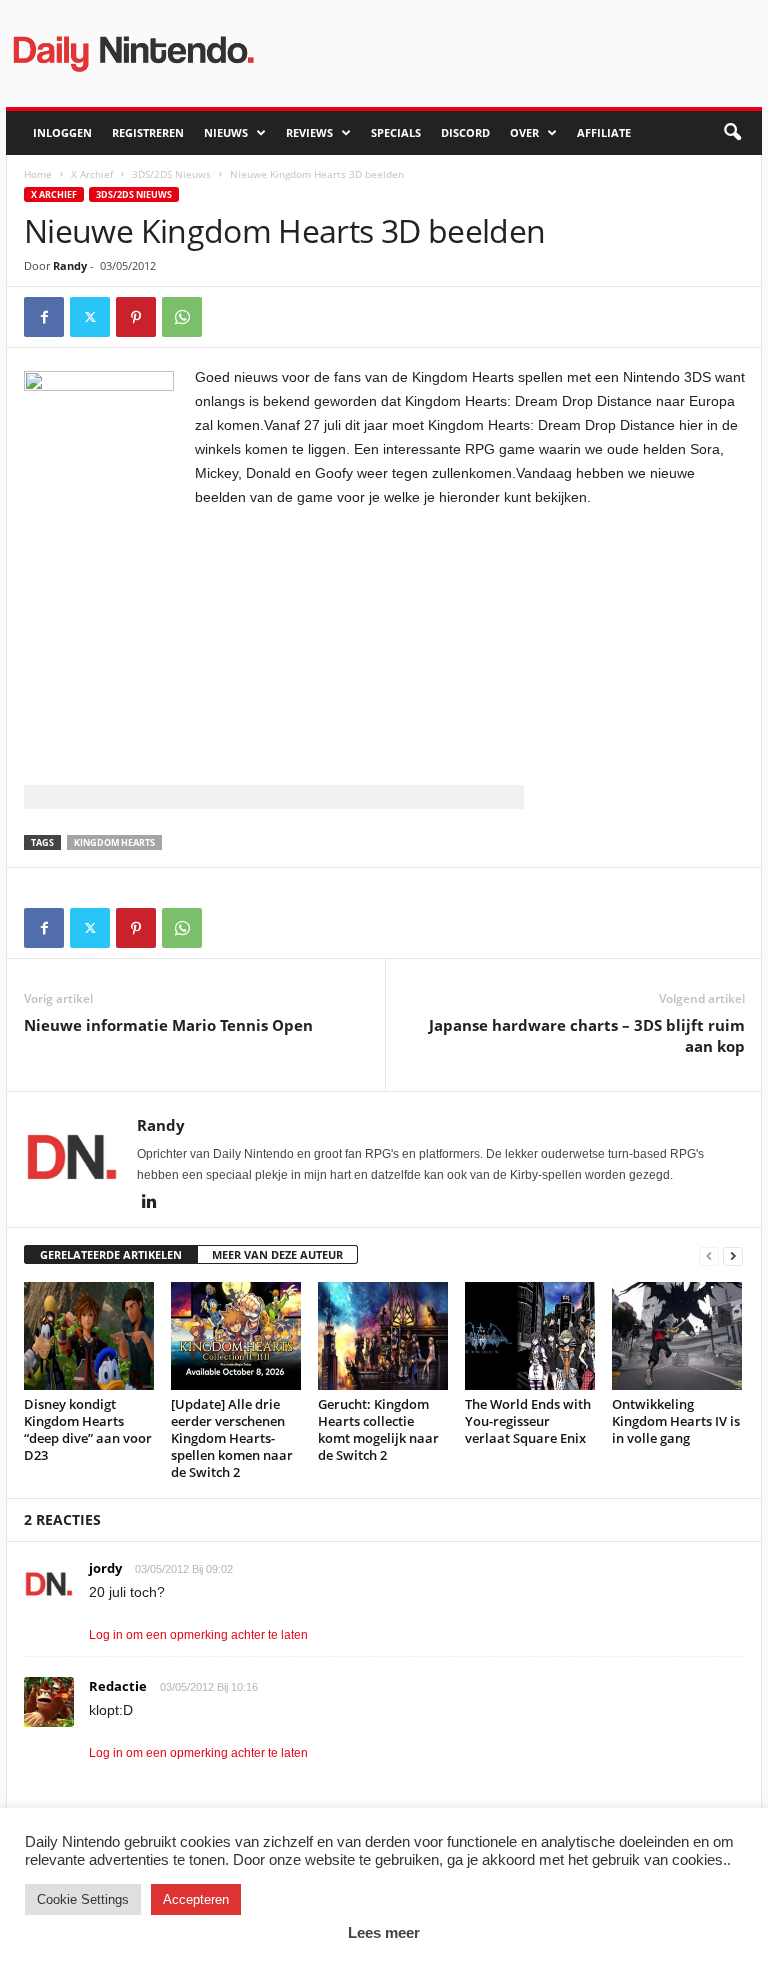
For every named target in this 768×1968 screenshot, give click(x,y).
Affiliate (604, 132)
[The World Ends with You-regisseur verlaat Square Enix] (530, 1336)
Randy (70, 265)
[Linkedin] (149, 1203)
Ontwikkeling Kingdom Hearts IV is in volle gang (676, 1421)
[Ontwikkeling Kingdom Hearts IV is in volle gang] (677, 1336)
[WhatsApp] (182, 317)
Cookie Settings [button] (83, 1899)
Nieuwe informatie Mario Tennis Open (168, 1025)
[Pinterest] (136, 317)
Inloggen (62, 132)
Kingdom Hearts (114, 842)
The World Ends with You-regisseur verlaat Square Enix (528, 1421)
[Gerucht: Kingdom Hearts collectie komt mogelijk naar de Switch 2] (383, 1336)
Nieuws (226, 132)
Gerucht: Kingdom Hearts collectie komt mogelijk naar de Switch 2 (378, 1429)
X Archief (92, 174)
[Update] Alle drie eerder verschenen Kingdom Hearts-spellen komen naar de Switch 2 (232, 1438)
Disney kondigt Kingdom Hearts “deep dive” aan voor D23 (88, 1429)
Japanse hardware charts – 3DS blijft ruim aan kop (587, 1035)
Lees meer (384, 1932)
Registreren (148, 132)
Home (38, 174)
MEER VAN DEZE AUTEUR (277, 1254)
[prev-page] (709, 1255)
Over (524, 132)
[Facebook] (44, 317)
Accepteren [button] (196, 1899)
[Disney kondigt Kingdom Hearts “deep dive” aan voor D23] (89, 1336)
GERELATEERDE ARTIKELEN (111, 1254)
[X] (90, 317)
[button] (732, 133)
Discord (465, 132)
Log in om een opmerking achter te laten (198, 1635)
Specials (396, 132)
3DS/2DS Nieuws (171, 174)
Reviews (309, 132)
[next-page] (733, 1255)
